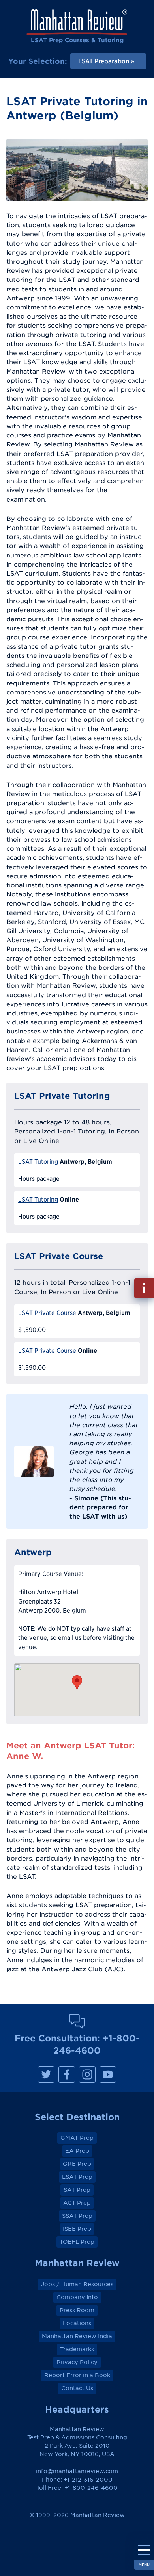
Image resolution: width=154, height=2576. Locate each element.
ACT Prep (77, 2203)
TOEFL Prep (77, 2242)
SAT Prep (77, 2190)
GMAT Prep (77, 2138)
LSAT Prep (77, 2177)
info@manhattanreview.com (77, 2471)
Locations (77, 2323)
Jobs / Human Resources (77, 2284)
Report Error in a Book (77, 2375)
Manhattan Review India (77, 2336)
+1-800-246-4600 (91, 2488)
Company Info (77, 2297)
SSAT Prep (77, 2216)
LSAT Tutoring (38, 1162)
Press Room (77, 2310)
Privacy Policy (77, 2362)
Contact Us (77, 2388)
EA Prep (77, 2151)
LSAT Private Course (47, 1313)
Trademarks (77, 2349)
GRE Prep (77, 2164)
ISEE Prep (77, 2229)
